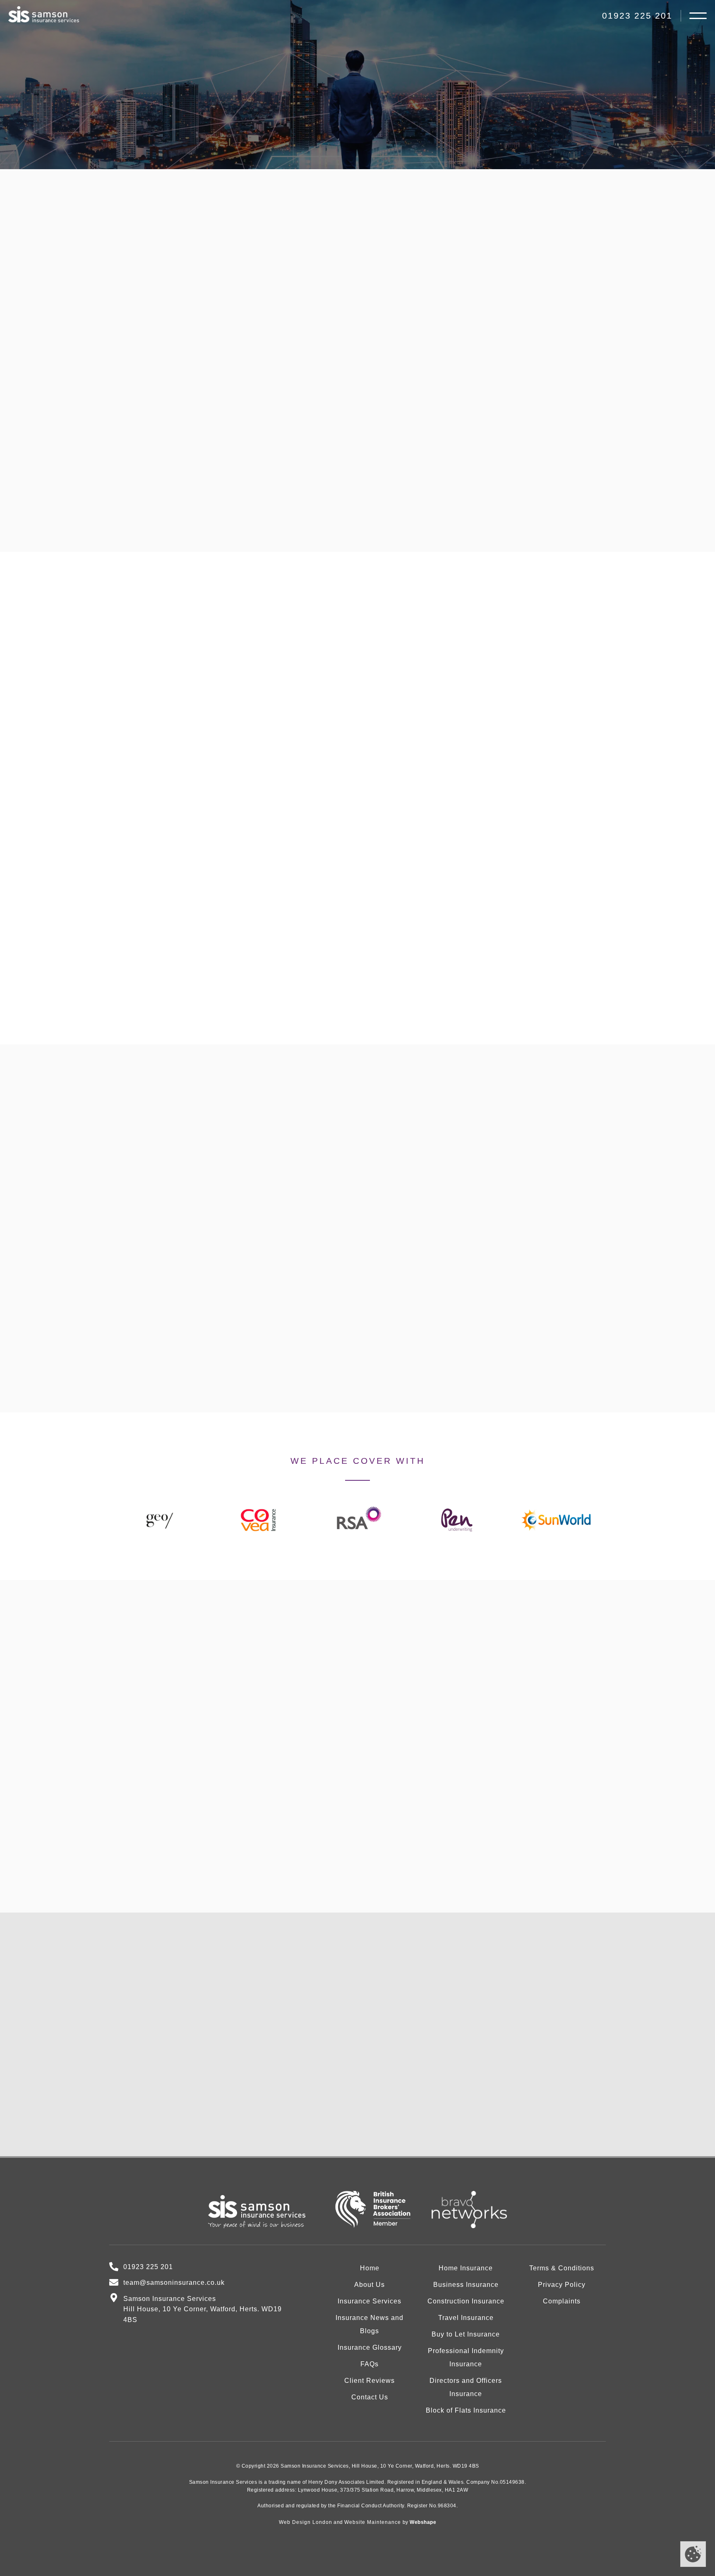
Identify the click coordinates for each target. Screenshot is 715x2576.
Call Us (308, 157)
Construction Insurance (466, 2301)
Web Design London (306, 2522)
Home (370, 2268)
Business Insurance (466, 2285)
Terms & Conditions (562, 2268)
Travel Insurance (466, 2318)
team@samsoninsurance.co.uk (187, 2131)
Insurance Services (369, 2301)
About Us (369, 2285)
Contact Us (407, 157)
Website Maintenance (373, 2522)
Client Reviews (369, 2381)
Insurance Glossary (370, 2347)
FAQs (369, 2364)
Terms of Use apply (450, 2128)
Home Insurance (466, 2268)
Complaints (562, 2301)
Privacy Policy (461, 2110)
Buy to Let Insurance (466, 2334)
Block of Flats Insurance (466, 2410)
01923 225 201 (637, 16)
